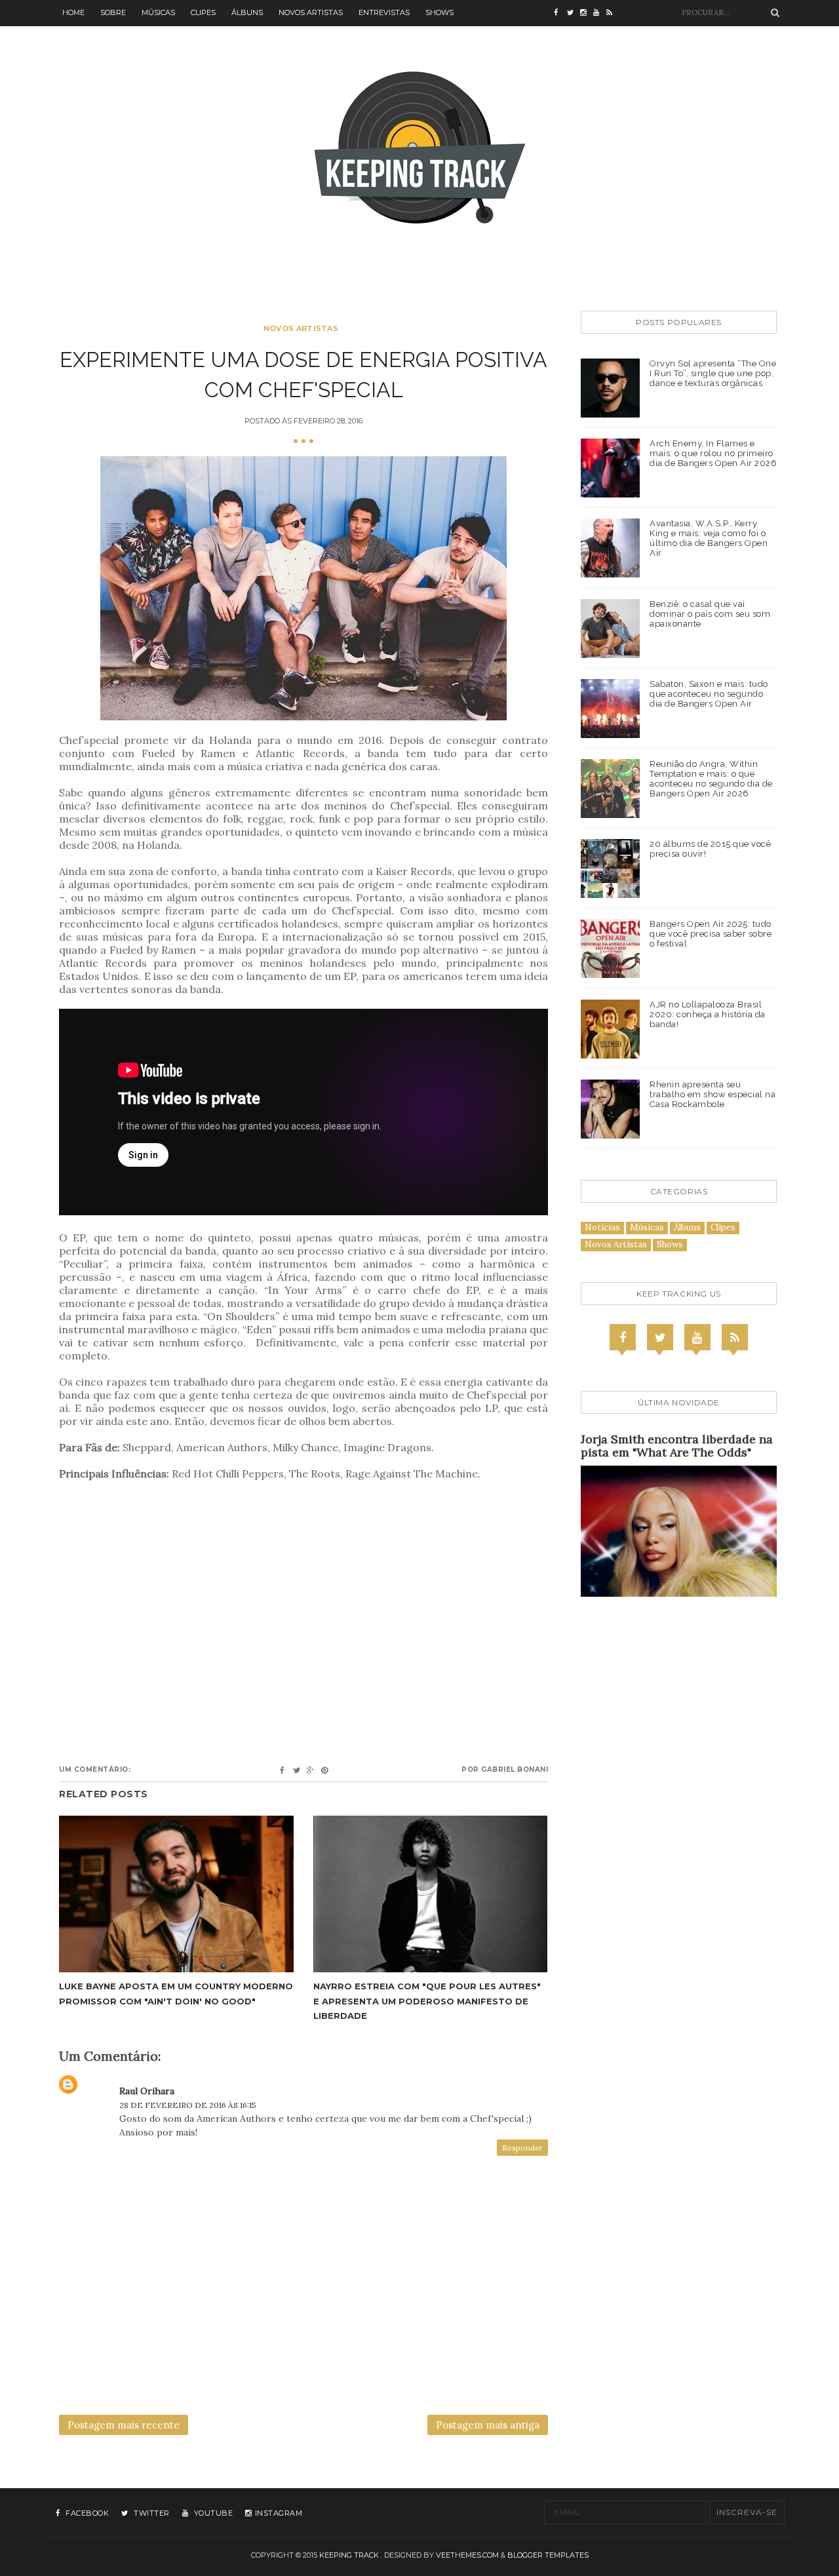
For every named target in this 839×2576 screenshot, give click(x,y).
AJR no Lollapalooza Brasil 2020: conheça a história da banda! (708, 1014)
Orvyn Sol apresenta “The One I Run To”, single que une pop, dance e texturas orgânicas (713, 373)
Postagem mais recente (124, 2425)
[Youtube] (697, 1337)
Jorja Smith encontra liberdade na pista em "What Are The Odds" (677, 1446)
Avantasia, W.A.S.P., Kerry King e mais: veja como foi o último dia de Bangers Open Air (709, 538)
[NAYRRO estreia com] (431, 1894)
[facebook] (560, 13)
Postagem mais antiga (488, 2425)
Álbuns (247, 12)
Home (73, 12)
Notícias (602, 1227)
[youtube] (600, 13)
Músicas (158, 12)
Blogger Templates (548, 2555)
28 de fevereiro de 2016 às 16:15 (188, 2105)
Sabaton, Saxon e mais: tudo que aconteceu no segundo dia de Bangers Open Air (709, 694)
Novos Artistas (311, 12)
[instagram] (587, 13)
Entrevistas (384, 12)
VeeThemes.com (467, 2555)
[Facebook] (623, 1337)
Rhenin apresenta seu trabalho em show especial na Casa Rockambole (712, 1094)
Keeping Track (349, 2555)
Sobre (113, 12)
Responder (522, 2148)
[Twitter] (660, 1337)
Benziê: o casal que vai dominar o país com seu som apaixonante (710, 614)
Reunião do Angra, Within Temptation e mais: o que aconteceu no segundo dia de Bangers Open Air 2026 (711, 779)
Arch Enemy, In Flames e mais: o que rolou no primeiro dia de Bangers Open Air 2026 (713, 453)
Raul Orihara (147, 2091)
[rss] (613, 13)
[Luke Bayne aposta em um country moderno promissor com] (176, 1894)
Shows (439, 12)
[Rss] (735, 1337)
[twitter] (574, 13)
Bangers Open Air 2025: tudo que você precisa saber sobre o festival (711, 934)
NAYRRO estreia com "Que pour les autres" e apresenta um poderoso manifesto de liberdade (427, 2000)
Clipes (203, 12)
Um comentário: (95, 1769)
